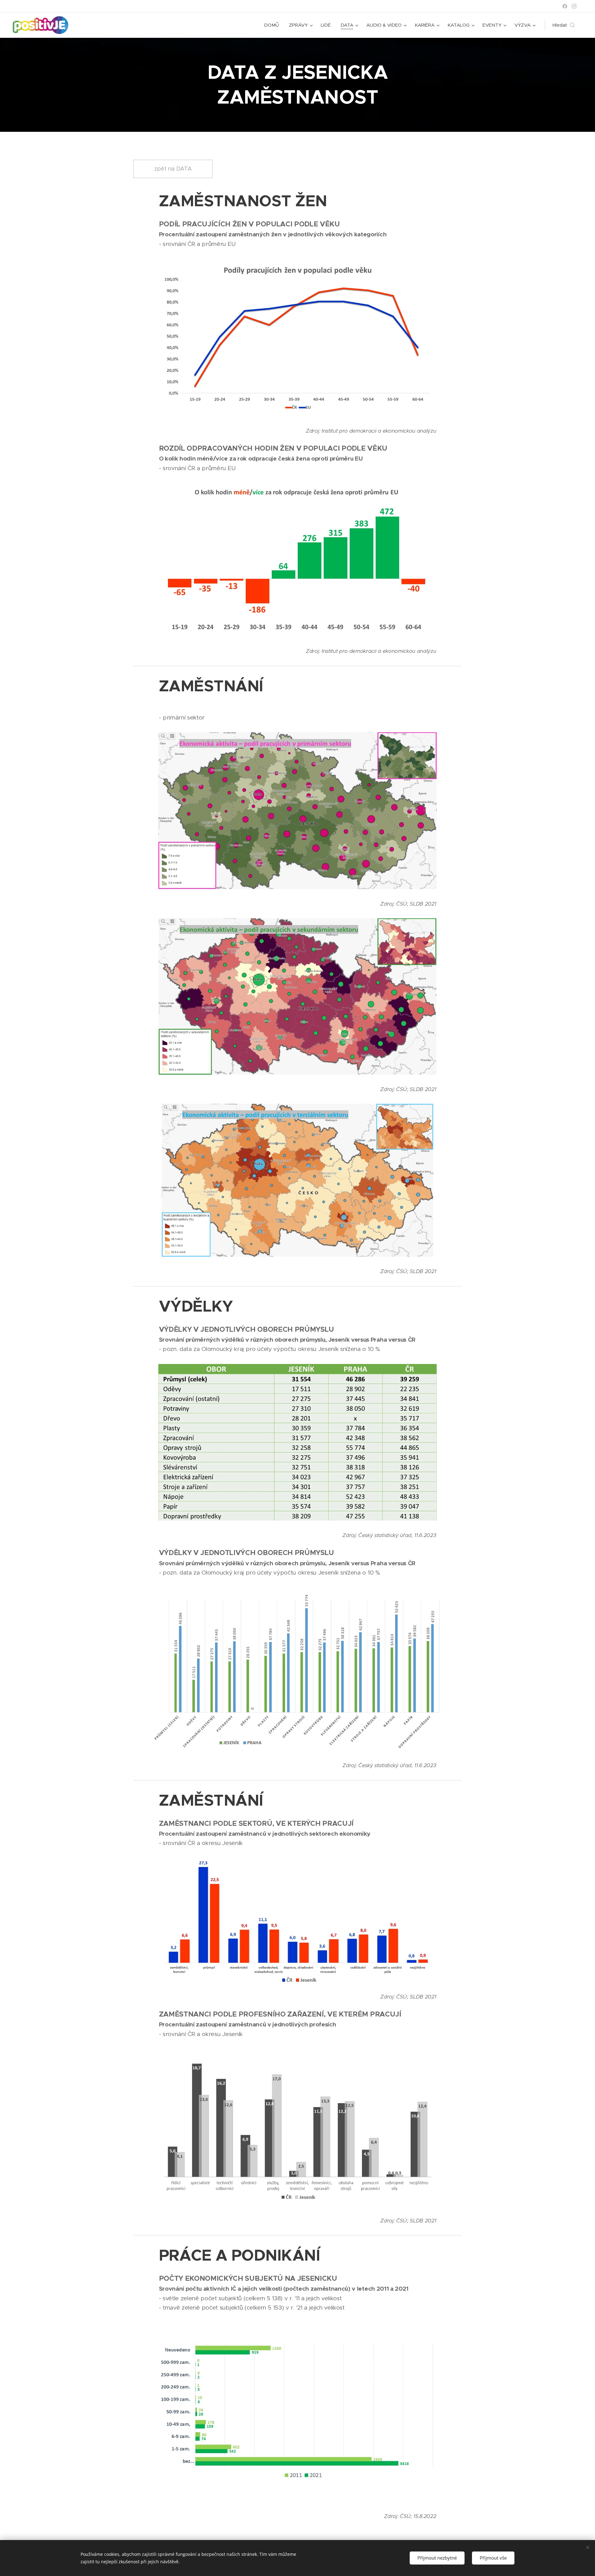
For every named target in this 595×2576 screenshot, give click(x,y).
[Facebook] (565, 6)
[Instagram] (574, 6)
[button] (564, 25)
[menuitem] (273, 25)
